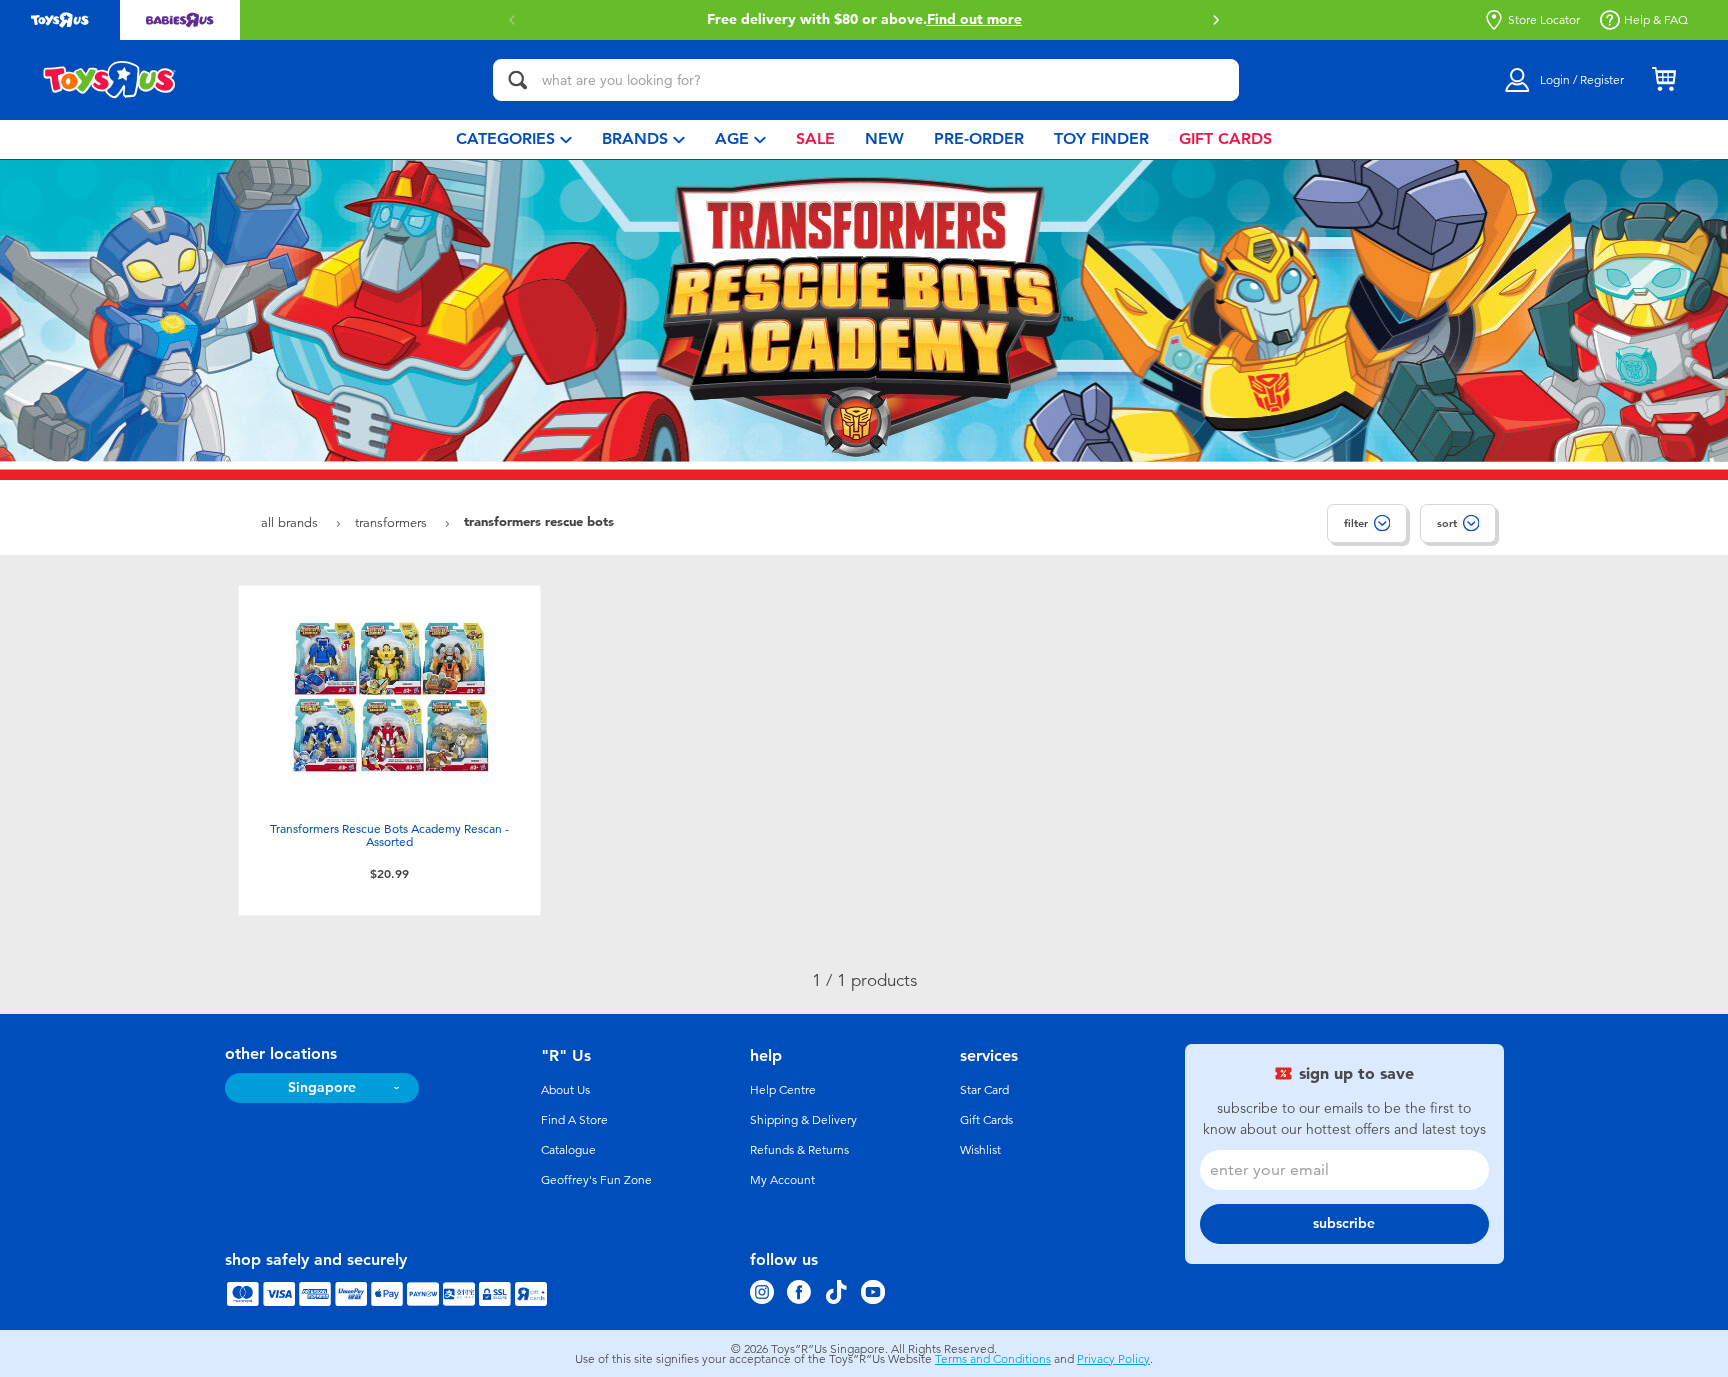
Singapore (322, 1087)
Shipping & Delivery (803, 1120)
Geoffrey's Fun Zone (596, 1180)
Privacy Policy (1113, 1359)
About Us (565, 1090)
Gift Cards (986, 1120)
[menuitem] (514, 139)
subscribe (1344, 1223)
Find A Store (574, 1120)
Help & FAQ (1656, 20)
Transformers (393, 522)
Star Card (984, 1090)
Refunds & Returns (799, 1150)
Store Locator (1544, 20)
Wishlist (980, 1150)
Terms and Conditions (993, 1359)
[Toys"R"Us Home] (110, 80)
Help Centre (783, 1090)
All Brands (291, 522)
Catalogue (568, 1150)
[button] (1216, 20)
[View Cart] (1664, 80)
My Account (782, 1180)
